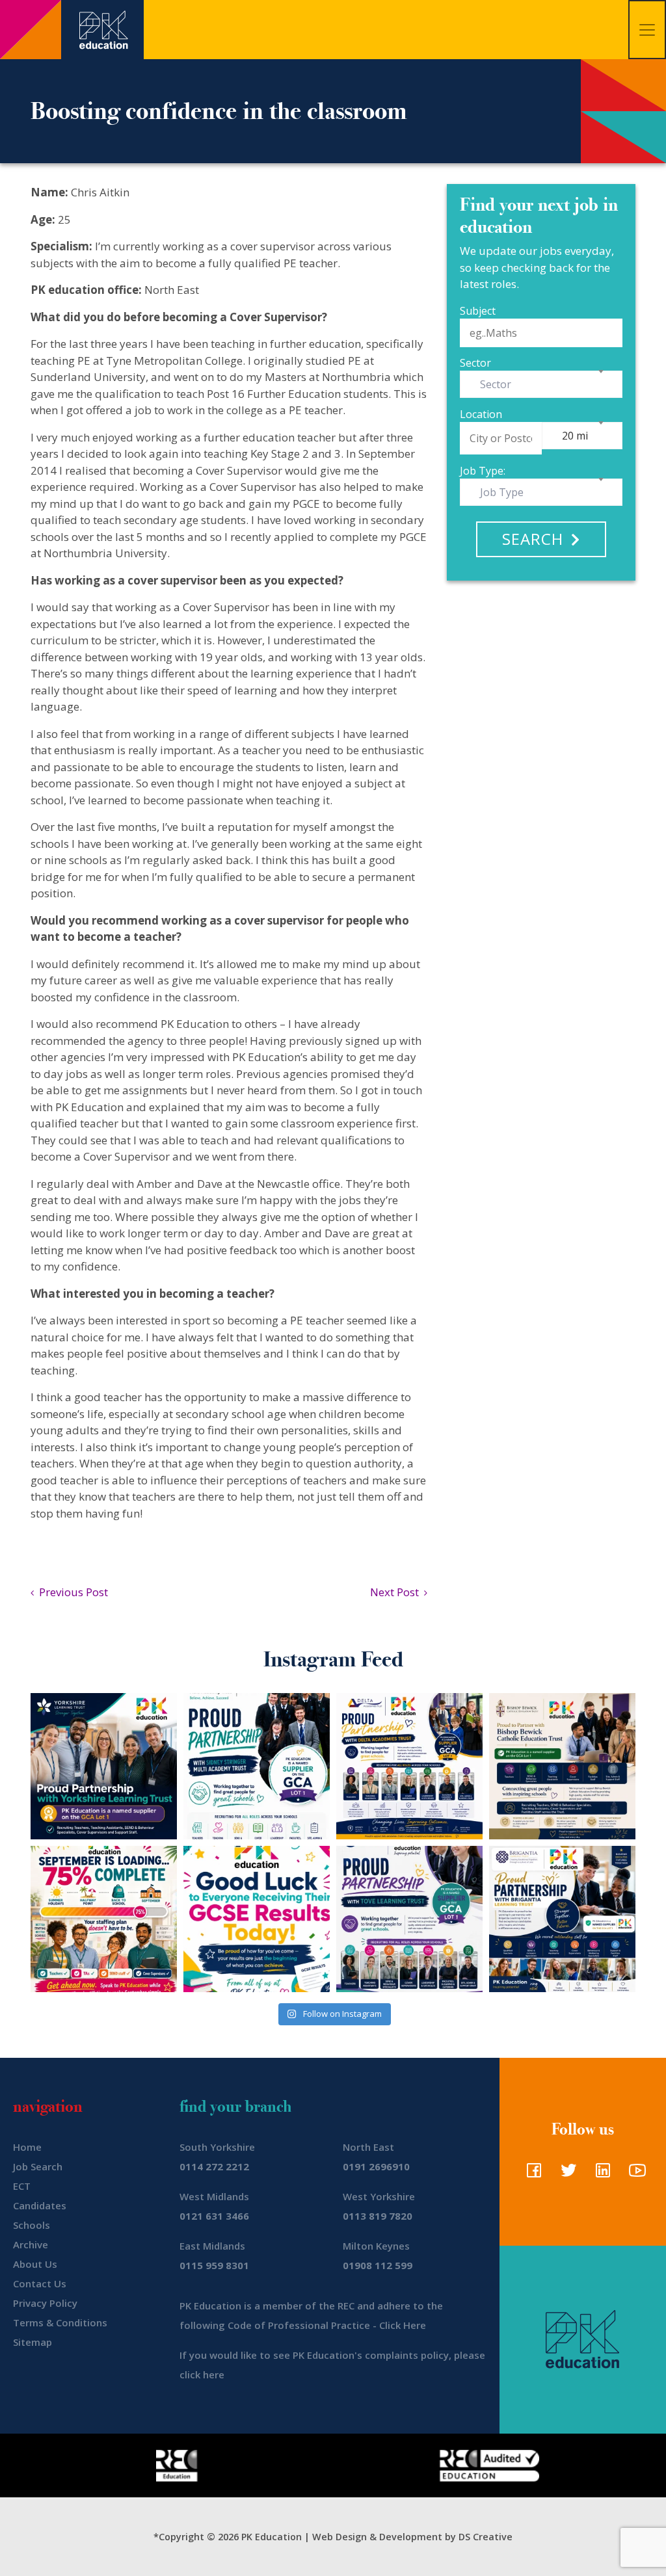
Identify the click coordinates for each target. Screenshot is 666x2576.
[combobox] (541, 384)
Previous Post (71, 1592)
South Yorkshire (217, 2147)
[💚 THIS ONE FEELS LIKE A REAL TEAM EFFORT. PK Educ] (257, 1766)
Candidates (40, 2205)
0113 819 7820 (378, 2216)
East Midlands (212, 2246)
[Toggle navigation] (647, 30)
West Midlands (214, 2196)
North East (368, 2147)
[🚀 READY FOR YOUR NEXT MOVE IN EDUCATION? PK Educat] (409, 1766)
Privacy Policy (45, 2303)
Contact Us (40, 2283)
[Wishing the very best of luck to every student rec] (257, 1919)
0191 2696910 (376, 2166)
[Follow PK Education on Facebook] (531, 2174)
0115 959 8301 (214, 2265)
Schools (32, 2225)
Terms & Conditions (60, 2322)
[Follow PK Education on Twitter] (566, 2174)
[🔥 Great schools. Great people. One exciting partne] (562, 1919)
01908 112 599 (378, 2265)
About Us (35, 2264)
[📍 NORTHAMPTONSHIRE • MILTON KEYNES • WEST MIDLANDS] (409, 1919)
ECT (22, 2186)
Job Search (38, 2166)
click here (202, 2374)
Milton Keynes (376, 2246)
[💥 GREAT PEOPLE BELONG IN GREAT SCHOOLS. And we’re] (562, 1766)
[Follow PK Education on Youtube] (634, 2174)
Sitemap (33, 2342)
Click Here (403, 2325)
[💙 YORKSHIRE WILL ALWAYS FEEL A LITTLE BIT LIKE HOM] (104, 1766)
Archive (31, 2244)
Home (27, 2147)
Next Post (397, 1592)
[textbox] (498, 384)
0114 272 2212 (214, 2166)
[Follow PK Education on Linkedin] (600, 2174)
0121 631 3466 (214, 2216)
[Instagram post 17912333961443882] (104, 1919)
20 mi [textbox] (575, 436)
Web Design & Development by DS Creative (412, 2537)
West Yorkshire (379, 2196)
